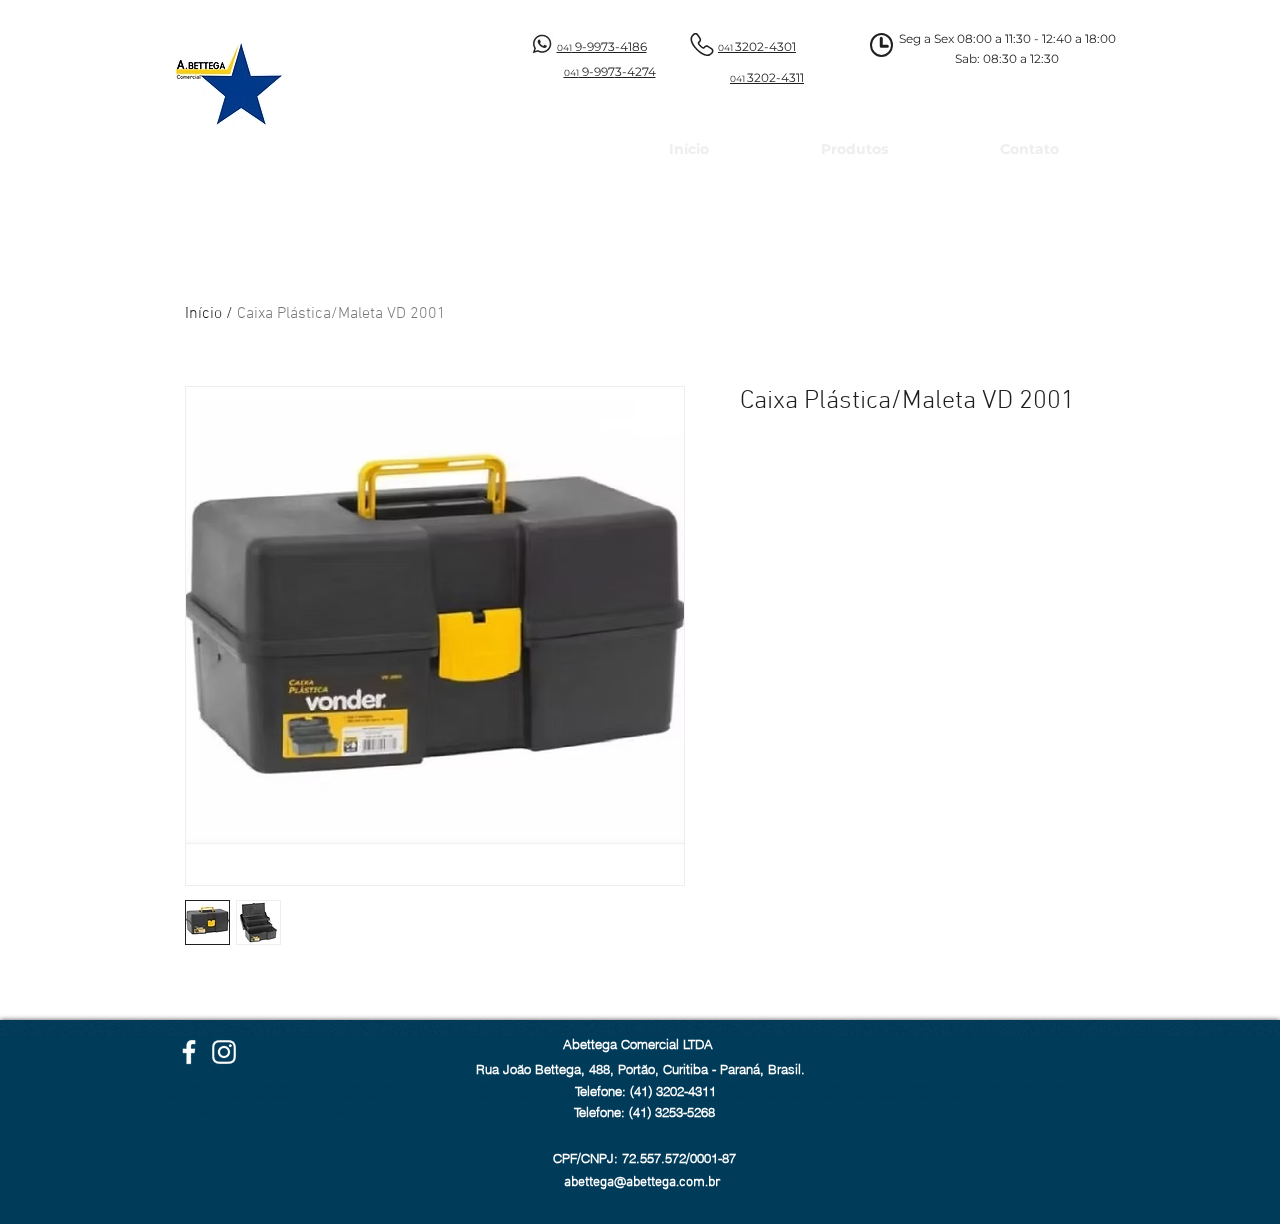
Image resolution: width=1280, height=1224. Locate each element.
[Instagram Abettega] (224, 1052)
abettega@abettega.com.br (642, 1182)
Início (203, 314)
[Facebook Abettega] (189, 1052)
